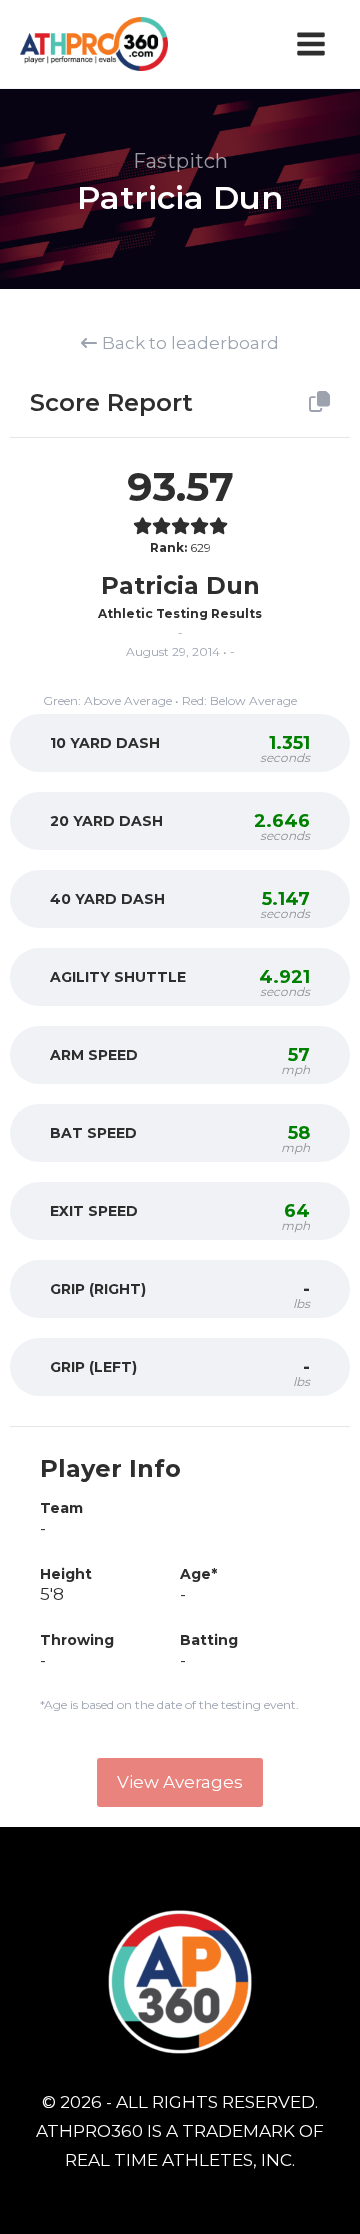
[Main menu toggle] (312, 44)
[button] (180, 1782)
